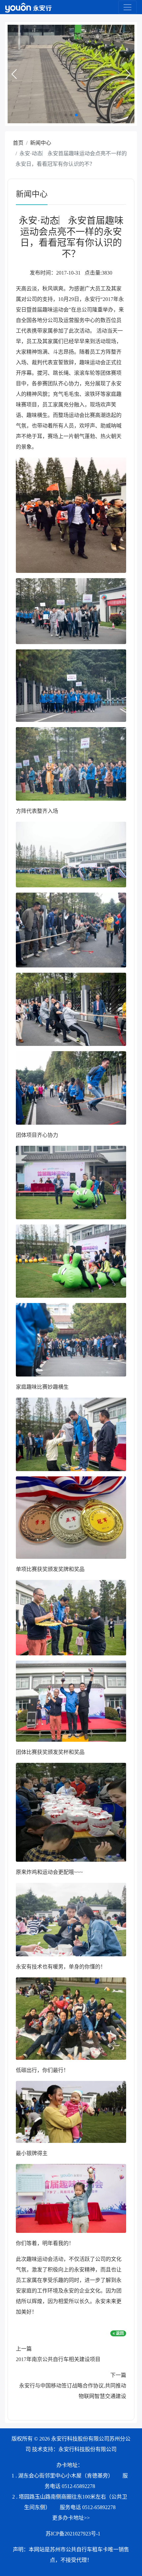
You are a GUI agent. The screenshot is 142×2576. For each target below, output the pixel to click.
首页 (18, 143)
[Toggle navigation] (127, 7)
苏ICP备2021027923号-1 (73, 2534)
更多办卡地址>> (71, 2518)
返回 (119, 2333)
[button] (14, 74)
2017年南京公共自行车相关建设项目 (58, 2359)
